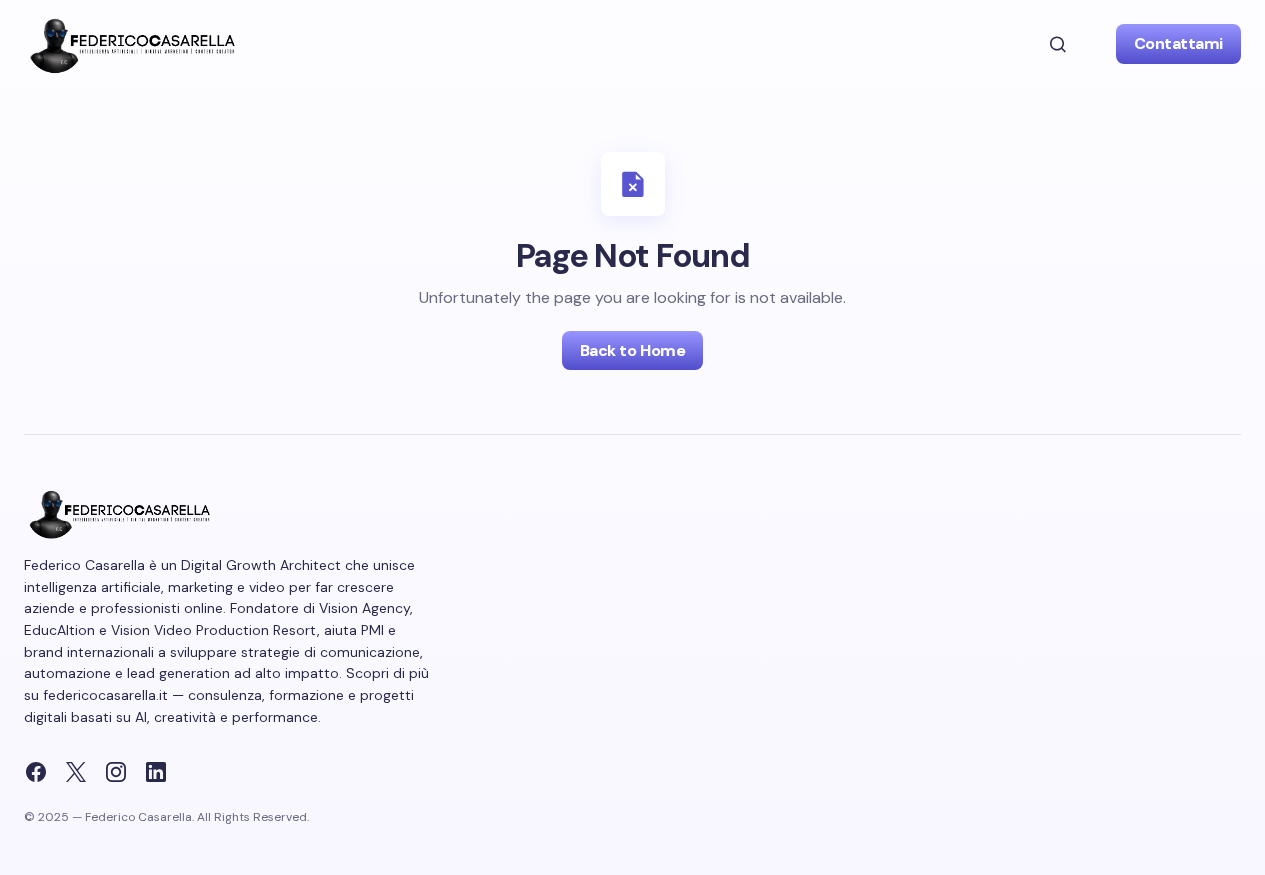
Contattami (1178, 43)
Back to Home (632, 350)
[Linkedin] (156, 772)
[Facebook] (36, 772)
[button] (1058, 44)
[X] (76, 772)
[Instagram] (116, 772)
